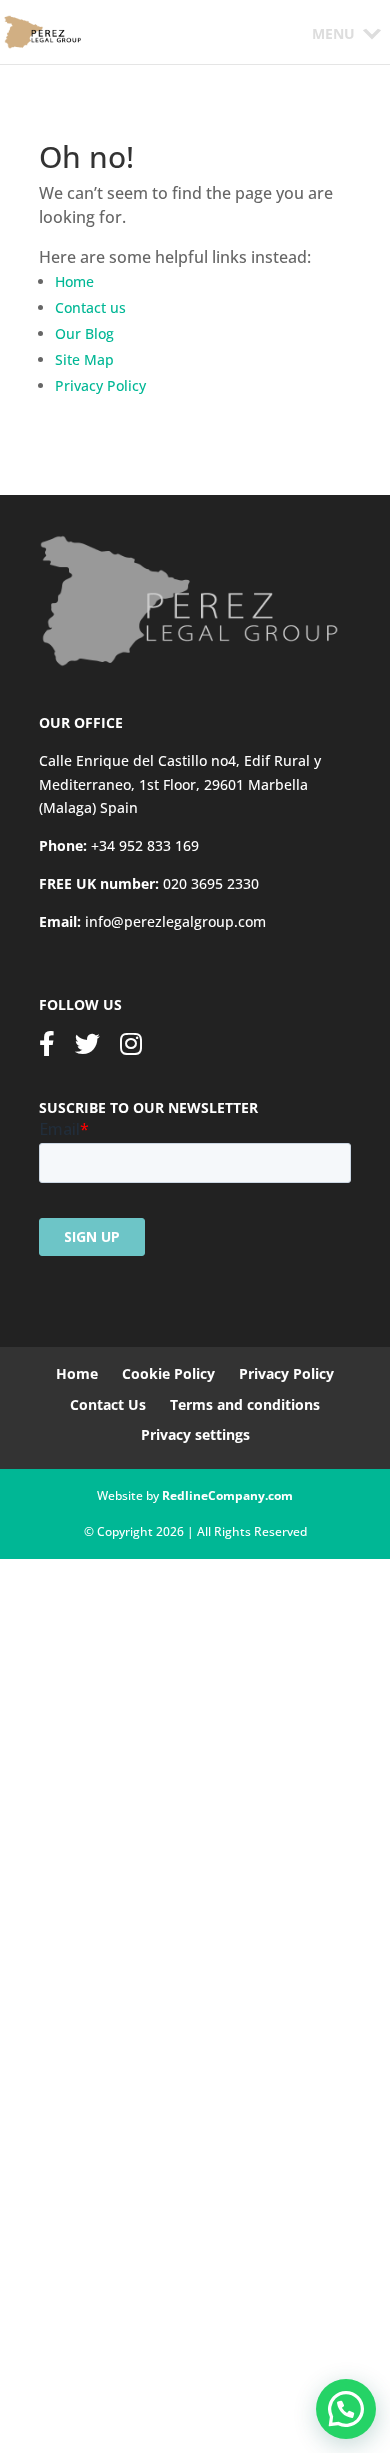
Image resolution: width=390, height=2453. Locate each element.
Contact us (90, 307)
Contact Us (108, 1404)
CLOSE (27, 2227)
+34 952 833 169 (145, 845)
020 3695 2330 (211, 883)
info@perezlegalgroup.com (175, 921)
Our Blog (84, 333)
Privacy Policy (100, 385)
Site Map (84, 359)
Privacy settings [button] (195, 1434)
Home (74, 281)
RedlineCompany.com (227, 1495)
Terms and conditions (245, 1404)
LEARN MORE (94, 2402)
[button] (333, 34)
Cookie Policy (168, 1373)
